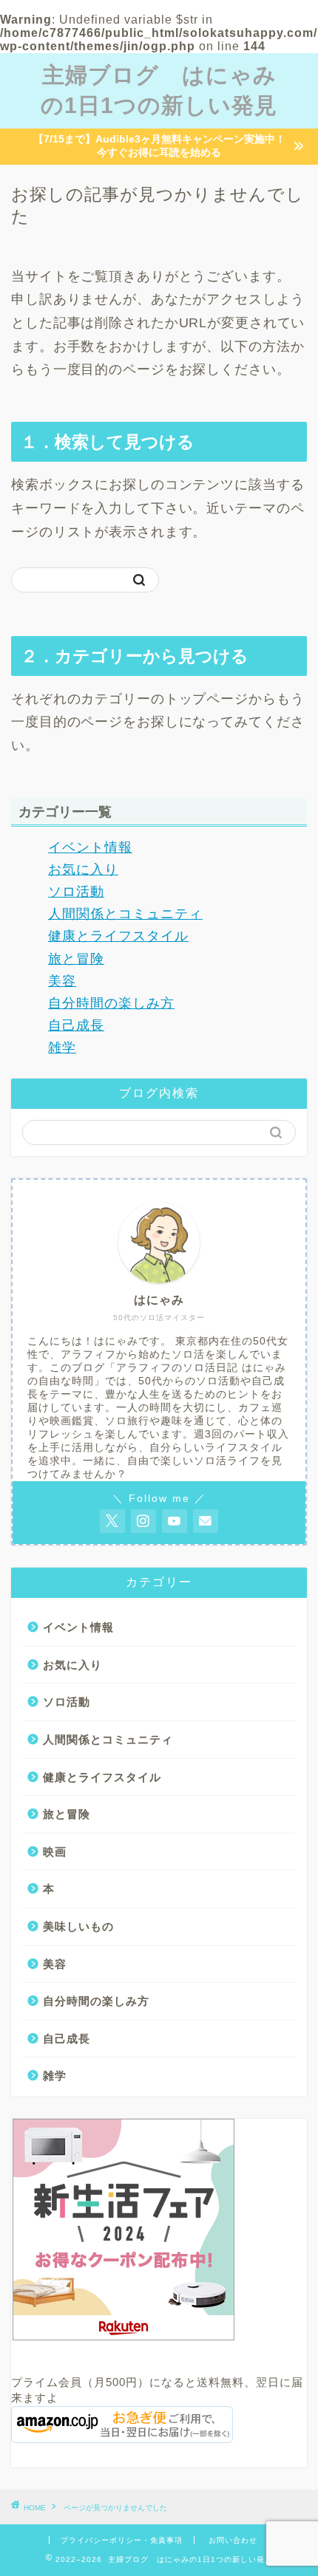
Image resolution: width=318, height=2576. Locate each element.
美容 (62, 981)
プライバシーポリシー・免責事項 (122, 2540)
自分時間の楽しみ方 (111, 1003)
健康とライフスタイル (118, 936)
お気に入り (83, 870)
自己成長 (76, 1025)
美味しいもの (78, 1926)
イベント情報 (90, 847)
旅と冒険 (76, 959)
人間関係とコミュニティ (125, 914)
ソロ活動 (76, 892)
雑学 (62, 1048)
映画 (55, 1852)
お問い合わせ (233, 2540)
